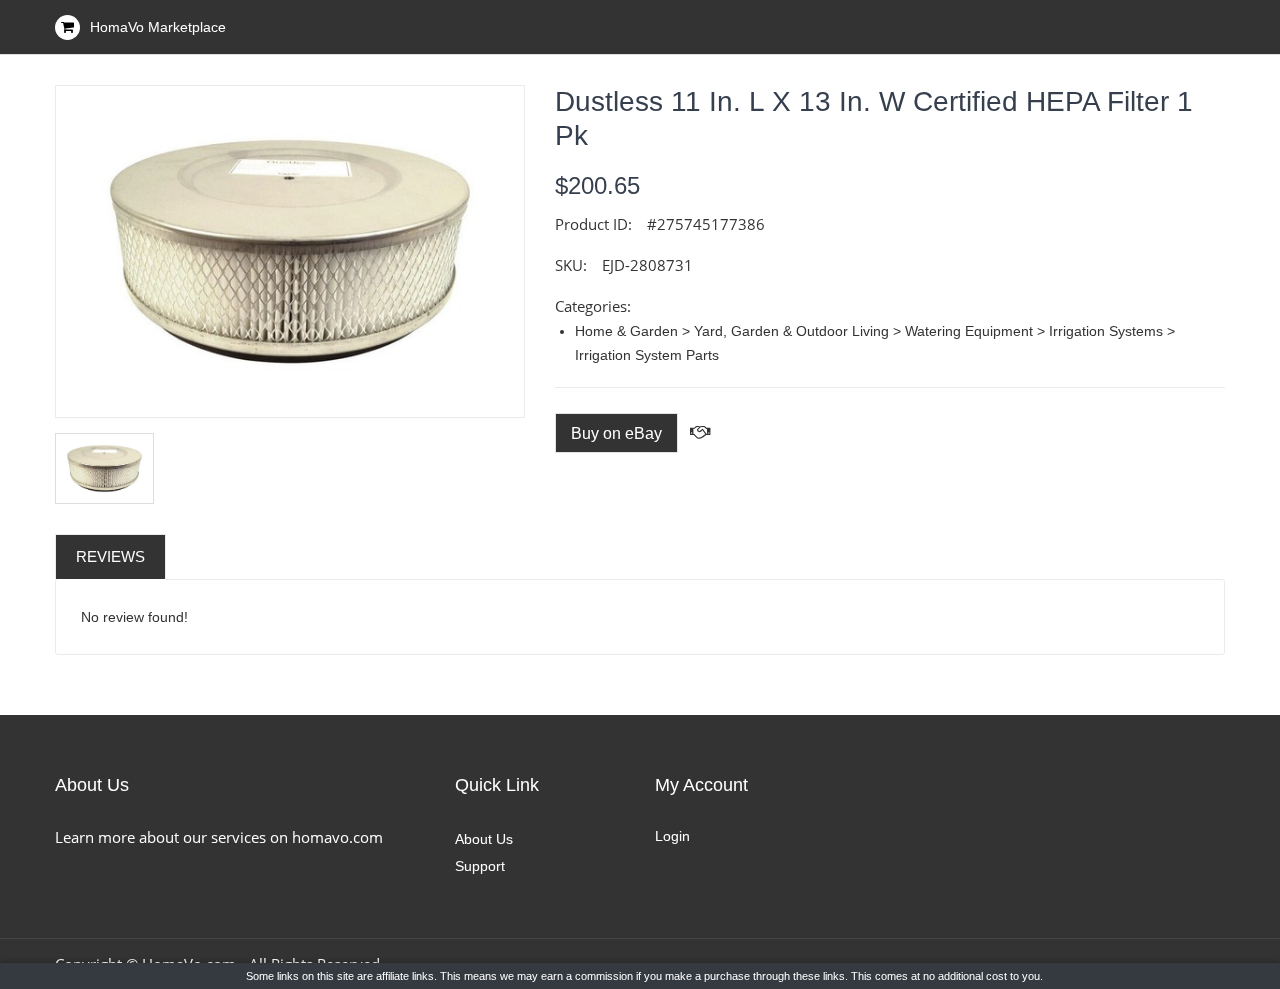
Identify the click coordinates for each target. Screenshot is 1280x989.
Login (672, 836)
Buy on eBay (616, 433)
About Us (484, 839)
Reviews (110, 556)
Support (480, 866)
